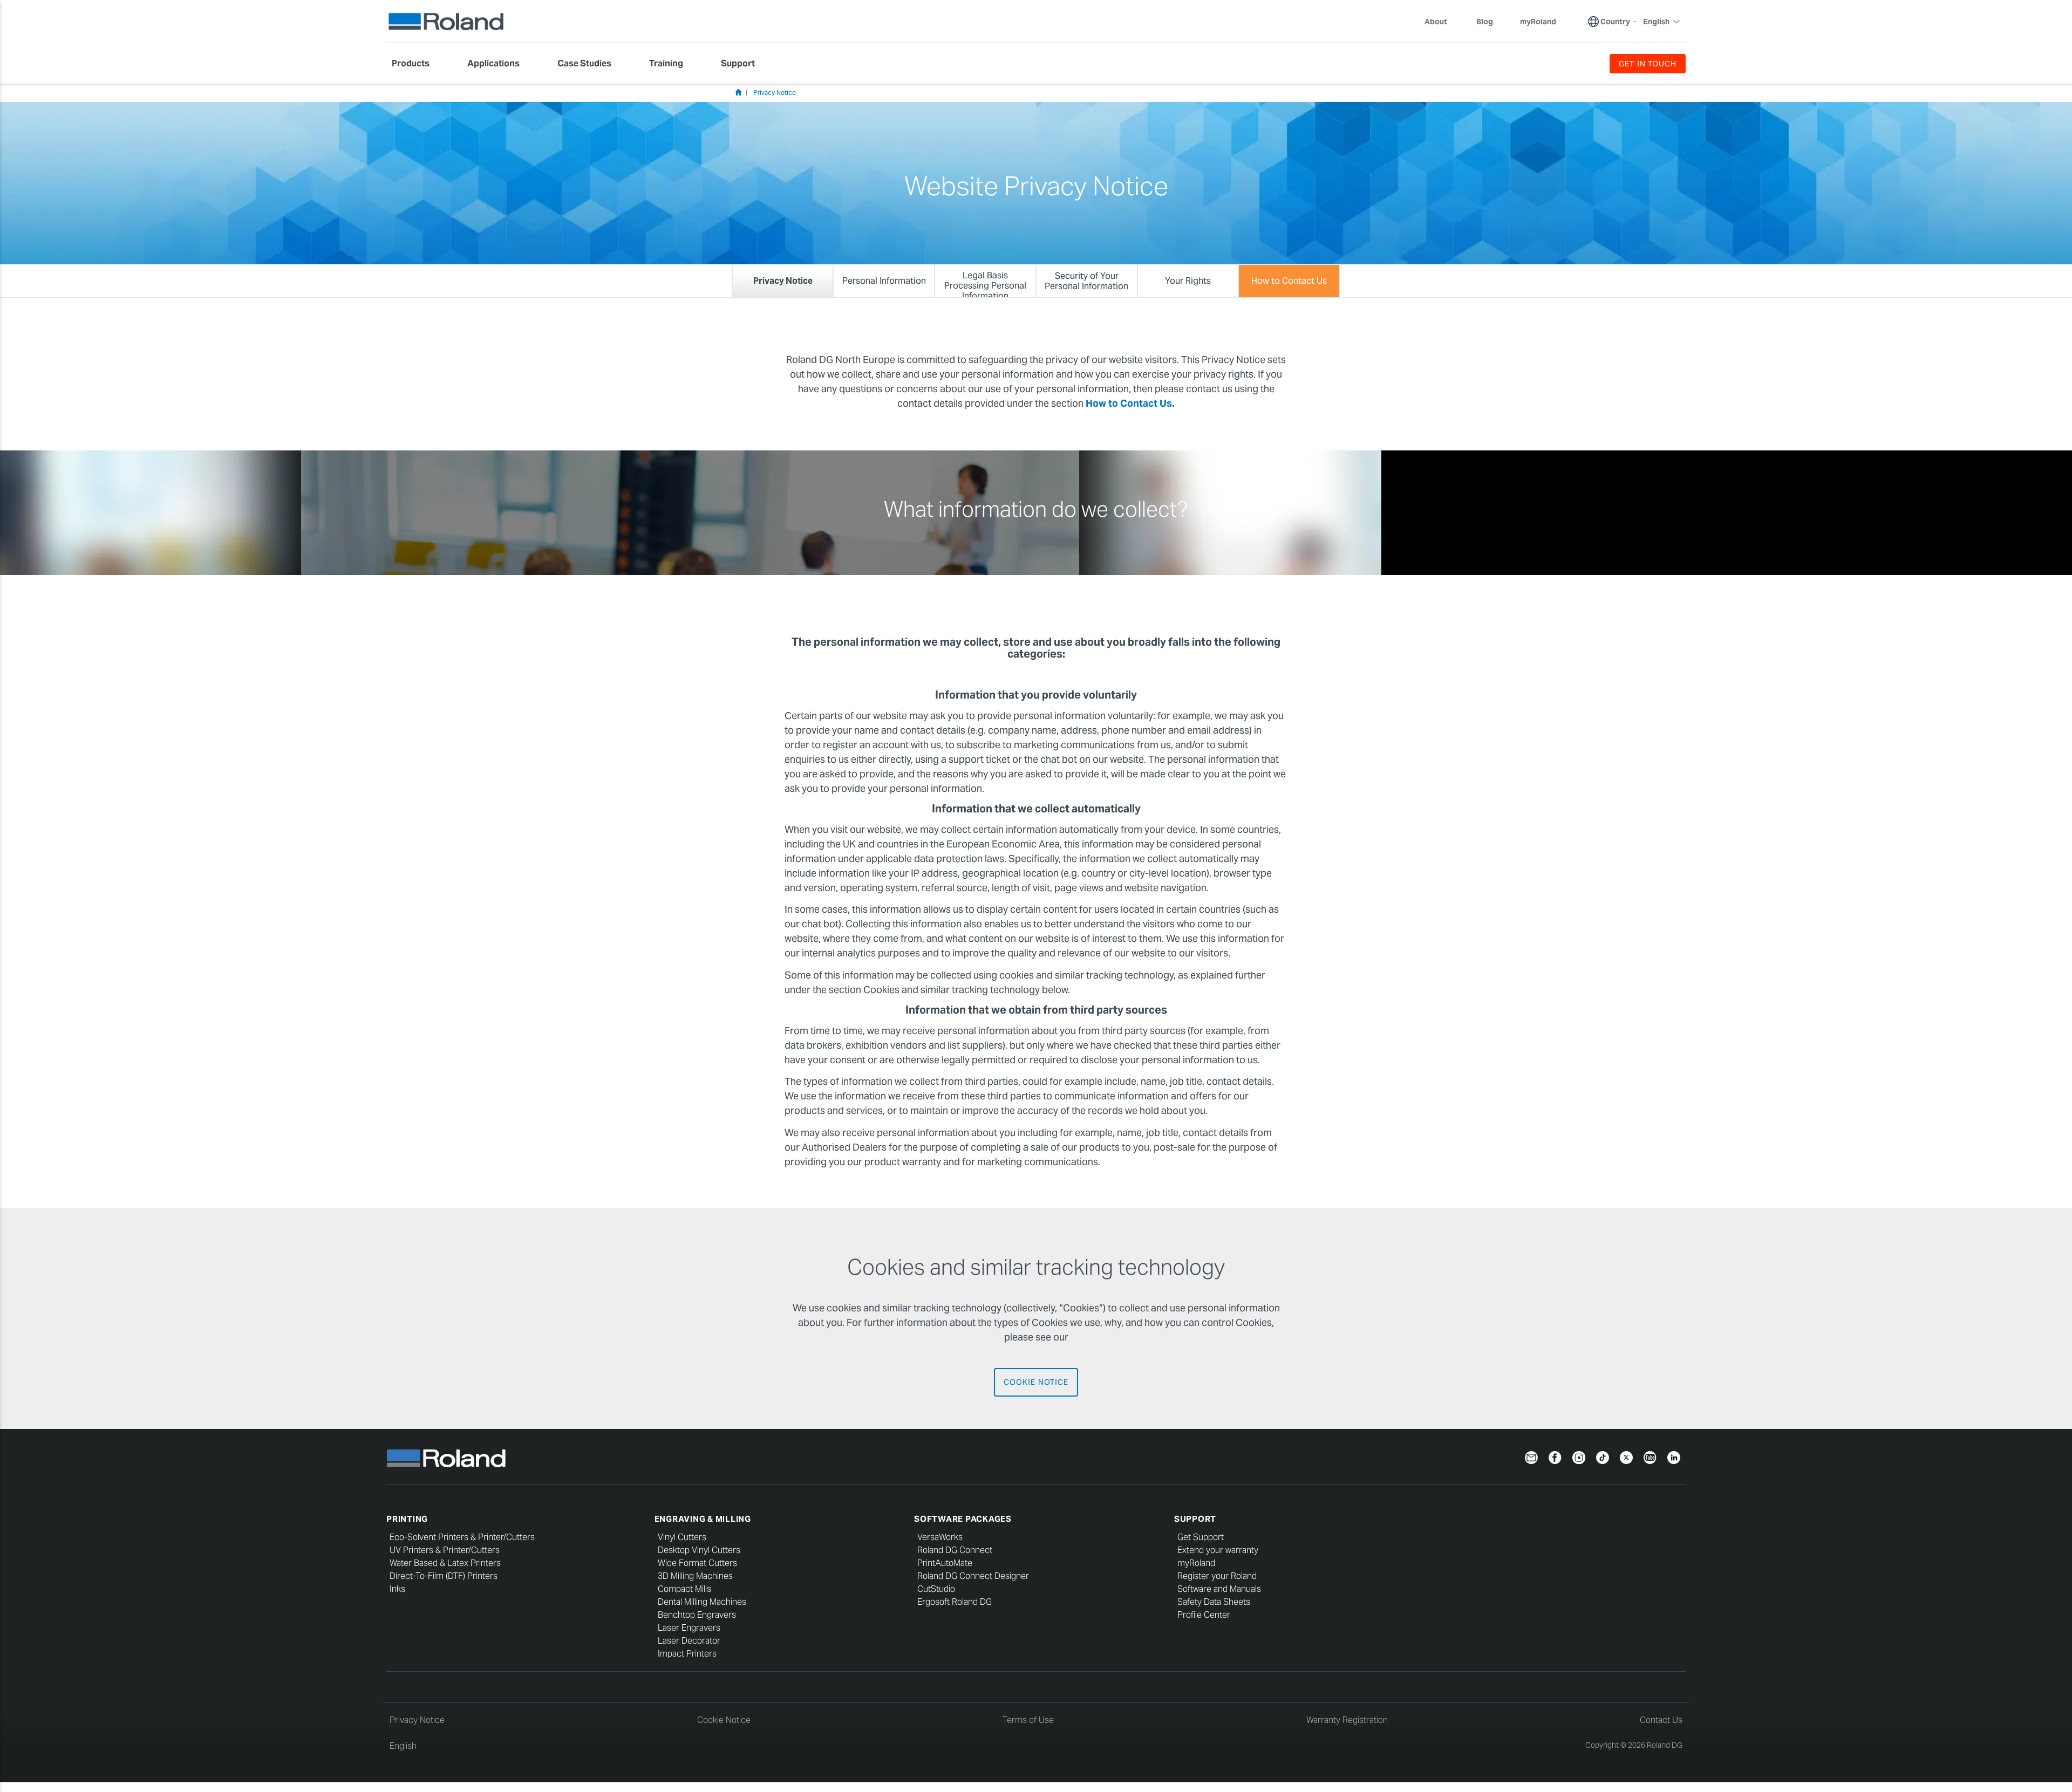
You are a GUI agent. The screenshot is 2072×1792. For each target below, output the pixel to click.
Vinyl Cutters (682, 1537)
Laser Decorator (689, 1641)
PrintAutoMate (945, 1563)
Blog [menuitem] (1485, 22)
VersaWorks (940, 1537)
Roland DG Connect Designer (973, 1576)
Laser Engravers (689, 1628)
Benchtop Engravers (697, 1615)
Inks (397, 1589)
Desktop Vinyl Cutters (699, 1550)
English (403, 1746)
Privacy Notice (775, 93)
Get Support (1201, 1537)
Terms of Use (1028, 1720)
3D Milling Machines (695, 1576)
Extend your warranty (1218, 1550)
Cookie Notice (1036, 1382)
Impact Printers (687, 1654)
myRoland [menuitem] (1538, 22)
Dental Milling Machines (702, 1602)
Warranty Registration (1347, 1720)
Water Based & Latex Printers (445, 1563)
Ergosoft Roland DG (955, 1602)
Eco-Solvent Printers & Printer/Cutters (462, 1537)
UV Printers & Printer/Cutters (445, 1550)
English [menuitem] (1656, 22)
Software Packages (963, 1519)
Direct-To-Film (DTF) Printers (444, 1576)
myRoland (1196, 1563)
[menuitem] (416, 64)
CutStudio (936, 1589)
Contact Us (1661, 1720)
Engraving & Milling (703, 1519)
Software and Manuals (1219, 1589)
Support (1195, 1519)
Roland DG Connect (955, 1550)
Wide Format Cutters (697, 1563)
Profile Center (1204, 1615)
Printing (407, 1519)
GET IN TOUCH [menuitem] (1648, 64)
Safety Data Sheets (1214, 1602)
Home (738, 92)
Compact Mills (684, 1589)
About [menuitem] (1436, 22)
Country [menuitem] (1615, 22)
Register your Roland (1217, 1576)
